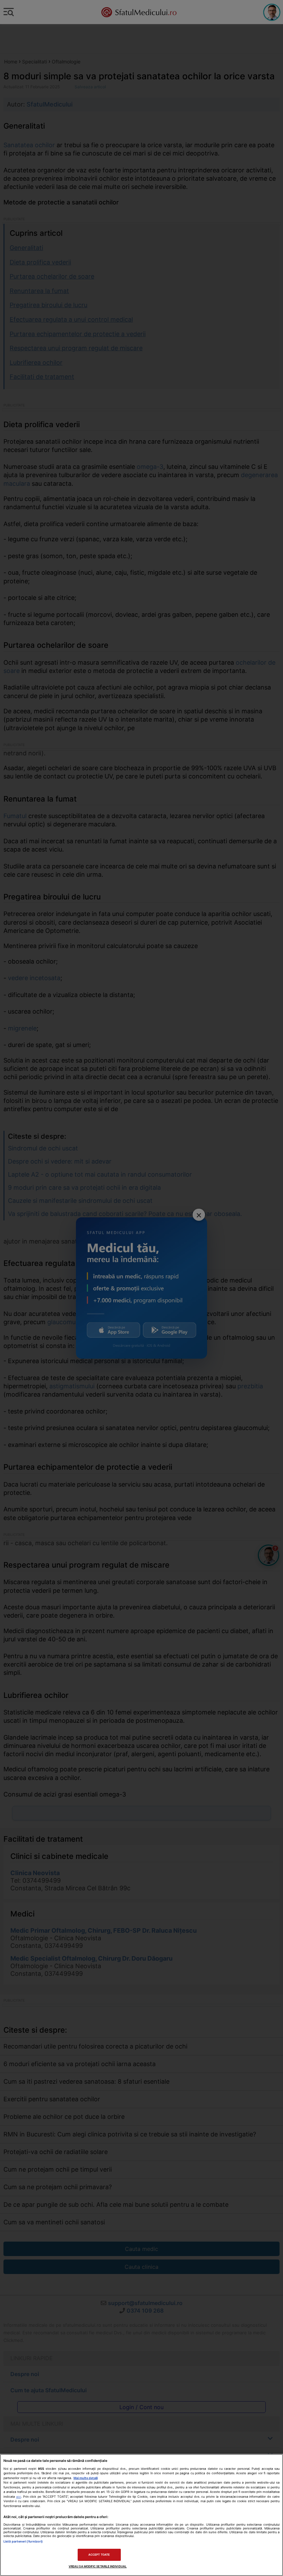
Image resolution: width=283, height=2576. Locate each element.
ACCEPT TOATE (99, 2555)
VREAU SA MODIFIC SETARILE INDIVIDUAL (98, 2566)
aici (19, 2497)
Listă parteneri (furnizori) (23, 2541)
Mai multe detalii (86, 2478)
